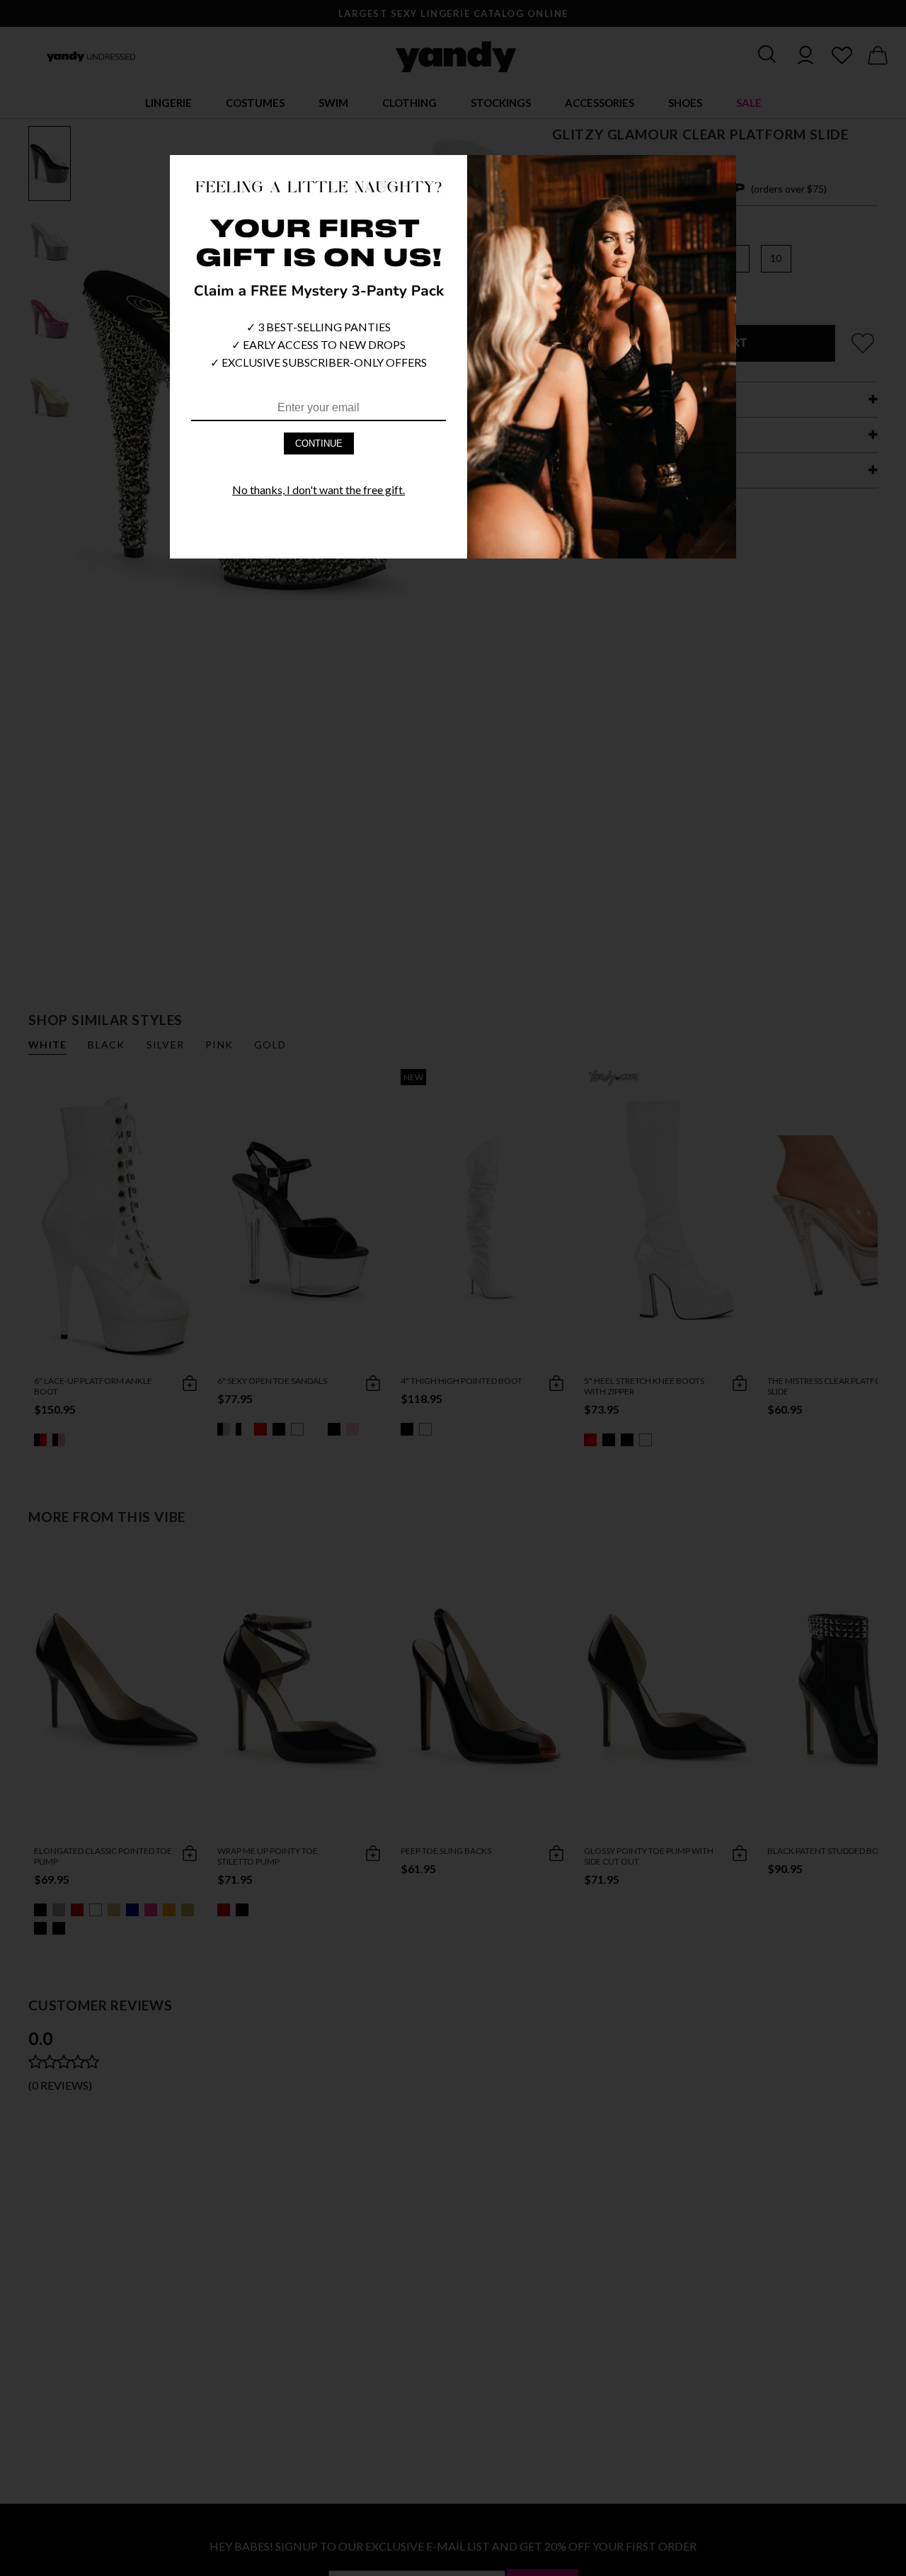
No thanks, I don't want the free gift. (319, 490)
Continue (319, 443)
